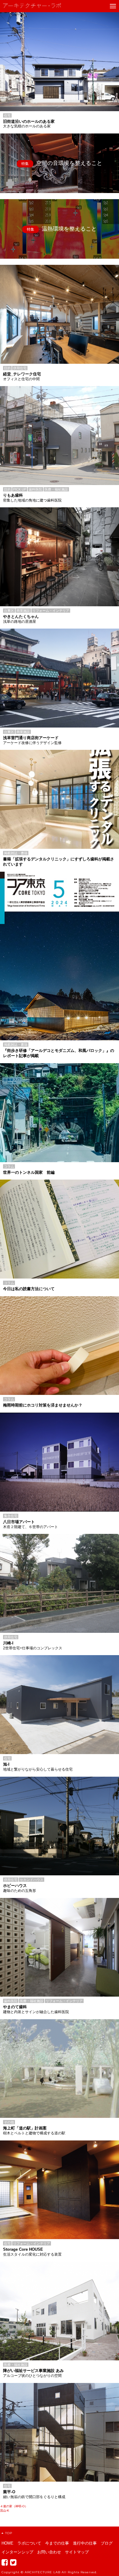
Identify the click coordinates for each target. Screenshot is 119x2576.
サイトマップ (77, 2552)
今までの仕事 (57, 2543)
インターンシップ (17, 2552)
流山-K (5, 2510)
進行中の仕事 (85, 2543)
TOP (9, 2533)
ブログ (107, 2543)
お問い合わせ (49, 2552)
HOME (7, 2543)
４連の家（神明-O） (14, 2506)
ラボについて (29, 2543)
